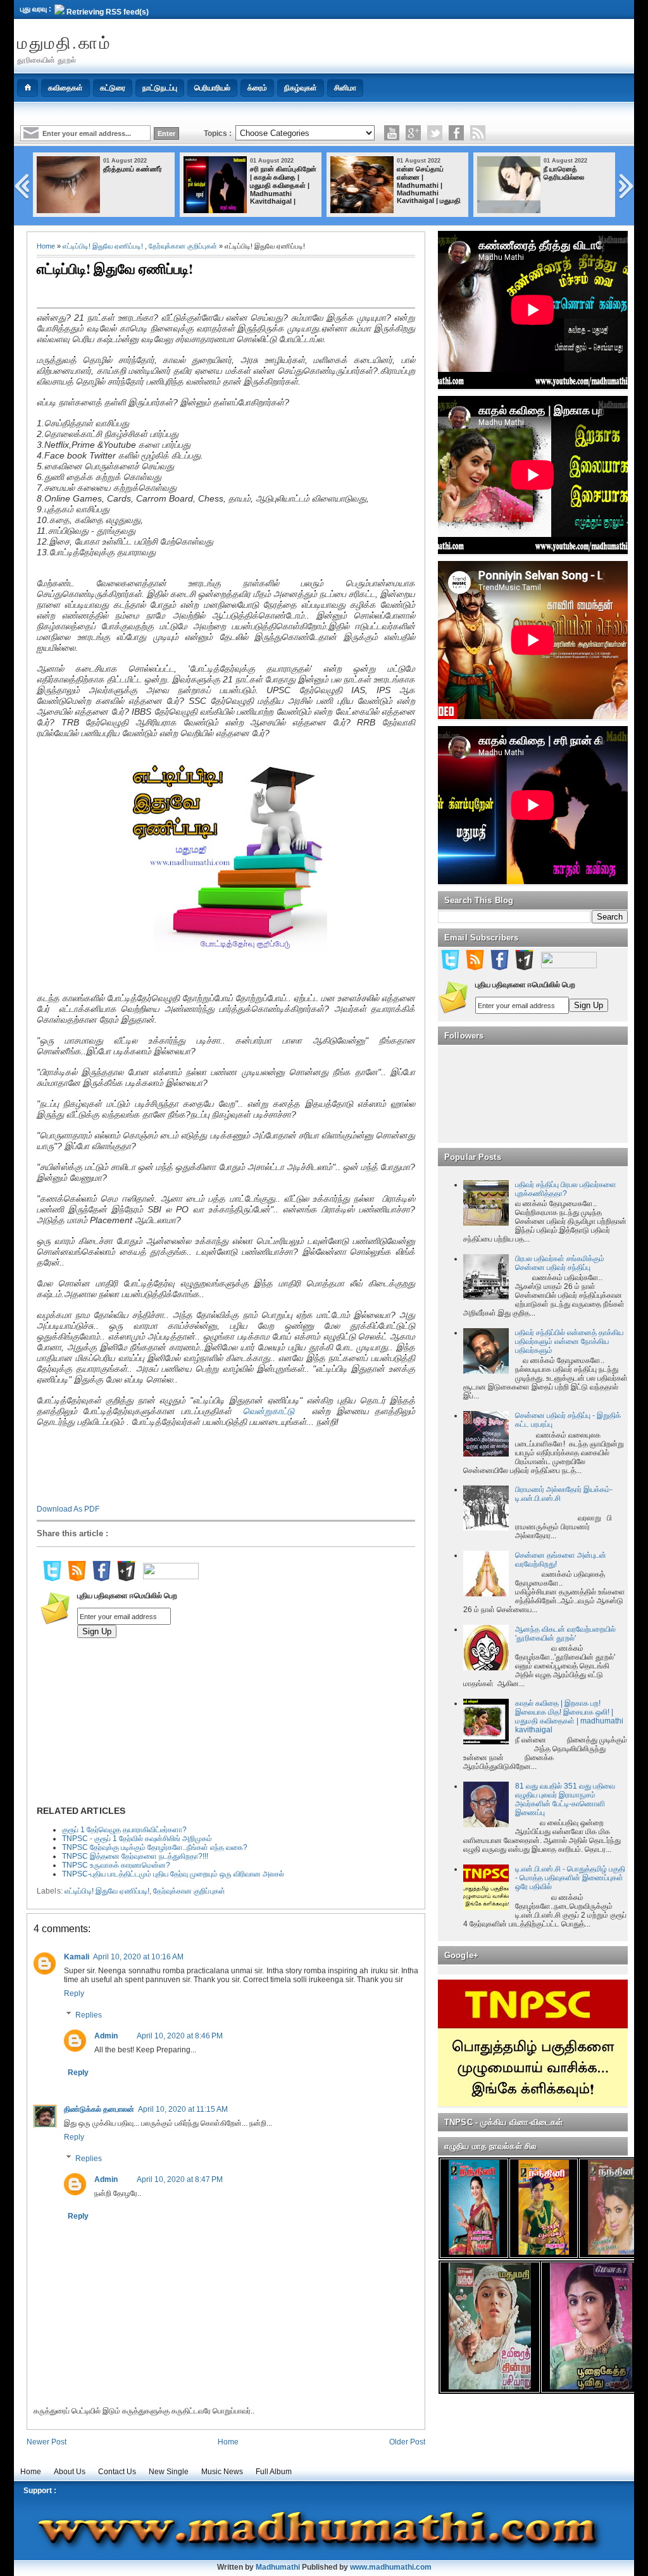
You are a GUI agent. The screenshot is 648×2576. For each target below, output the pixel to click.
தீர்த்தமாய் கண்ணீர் (133, 169)
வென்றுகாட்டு (271, 1411)
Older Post (407, 2442)
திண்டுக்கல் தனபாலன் (99, 2109)
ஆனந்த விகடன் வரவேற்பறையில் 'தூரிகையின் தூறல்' (565, 1634)
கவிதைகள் (65, 88)
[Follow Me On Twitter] (52, 1579)
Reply (74, 1994)
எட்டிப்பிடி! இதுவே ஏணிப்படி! (103, 246)
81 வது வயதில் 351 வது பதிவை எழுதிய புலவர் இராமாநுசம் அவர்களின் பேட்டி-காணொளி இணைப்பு (565, 1799)
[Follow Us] (435, 133)
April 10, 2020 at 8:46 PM (180, 2036)
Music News (222, 2472)
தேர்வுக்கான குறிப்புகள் (183, 246)
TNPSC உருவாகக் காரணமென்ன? (116, 1865)
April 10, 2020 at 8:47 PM (180, 2179)
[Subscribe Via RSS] (77, 1579)
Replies (89, 2015)
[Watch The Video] (392, 133)
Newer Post (47, 2442)
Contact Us (117, 2472)
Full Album (274, 2472)
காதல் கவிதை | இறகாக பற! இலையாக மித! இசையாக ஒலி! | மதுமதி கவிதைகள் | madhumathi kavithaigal (569, 1716)
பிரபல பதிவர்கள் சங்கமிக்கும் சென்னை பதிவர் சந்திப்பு (560, 1263)
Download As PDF (68, 1509)
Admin (106, 2036)
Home (46, 246)
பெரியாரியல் (212, 88)
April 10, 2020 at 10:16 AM (138, 1957)
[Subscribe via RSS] (478, 133)
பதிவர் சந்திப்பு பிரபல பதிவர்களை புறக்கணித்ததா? (566, 1189)
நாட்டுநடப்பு (160, 88)
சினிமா (345, 88)
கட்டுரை (113, 88)
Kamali (77, 1957)
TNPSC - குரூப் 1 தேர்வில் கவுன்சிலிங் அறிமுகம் (137, 1839)
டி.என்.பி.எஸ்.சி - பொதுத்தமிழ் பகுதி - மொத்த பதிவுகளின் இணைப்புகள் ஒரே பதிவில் (570, 1878)
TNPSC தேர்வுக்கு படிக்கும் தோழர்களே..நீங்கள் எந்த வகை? (155, 1847)
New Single (169, 2472)
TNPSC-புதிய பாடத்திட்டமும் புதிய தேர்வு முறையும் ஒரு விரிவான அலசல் (173, 1874)
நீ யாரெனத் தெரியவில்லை (564, 173)
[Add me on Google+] (126, 1579)
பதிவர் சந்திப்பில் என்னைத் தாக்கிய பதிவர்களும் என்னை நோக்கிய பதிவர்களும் (569, 1341)
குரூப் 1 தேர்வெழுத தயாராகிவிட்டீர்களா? (124, 1830)
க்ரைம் (257, 88)
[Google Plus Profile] (413, 133)
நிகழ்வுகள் (301, 88)
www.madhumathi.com (391, 2567)
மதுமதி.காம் (64, 42)
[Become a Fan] (456, 133)
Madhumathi (278, 2567)
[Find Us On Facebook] (101, 1579)
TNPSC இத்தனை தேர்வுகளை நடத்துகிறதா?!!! (135, 1856)
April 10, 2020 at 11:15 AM (183, 2109)
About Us (70, 2472)
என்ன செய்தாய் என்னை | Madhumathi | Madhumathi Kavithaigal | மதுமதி (429, 185)
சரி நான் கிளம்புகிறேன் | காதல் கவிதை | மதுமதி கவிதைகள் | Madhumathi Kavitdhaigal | (283, 185)
